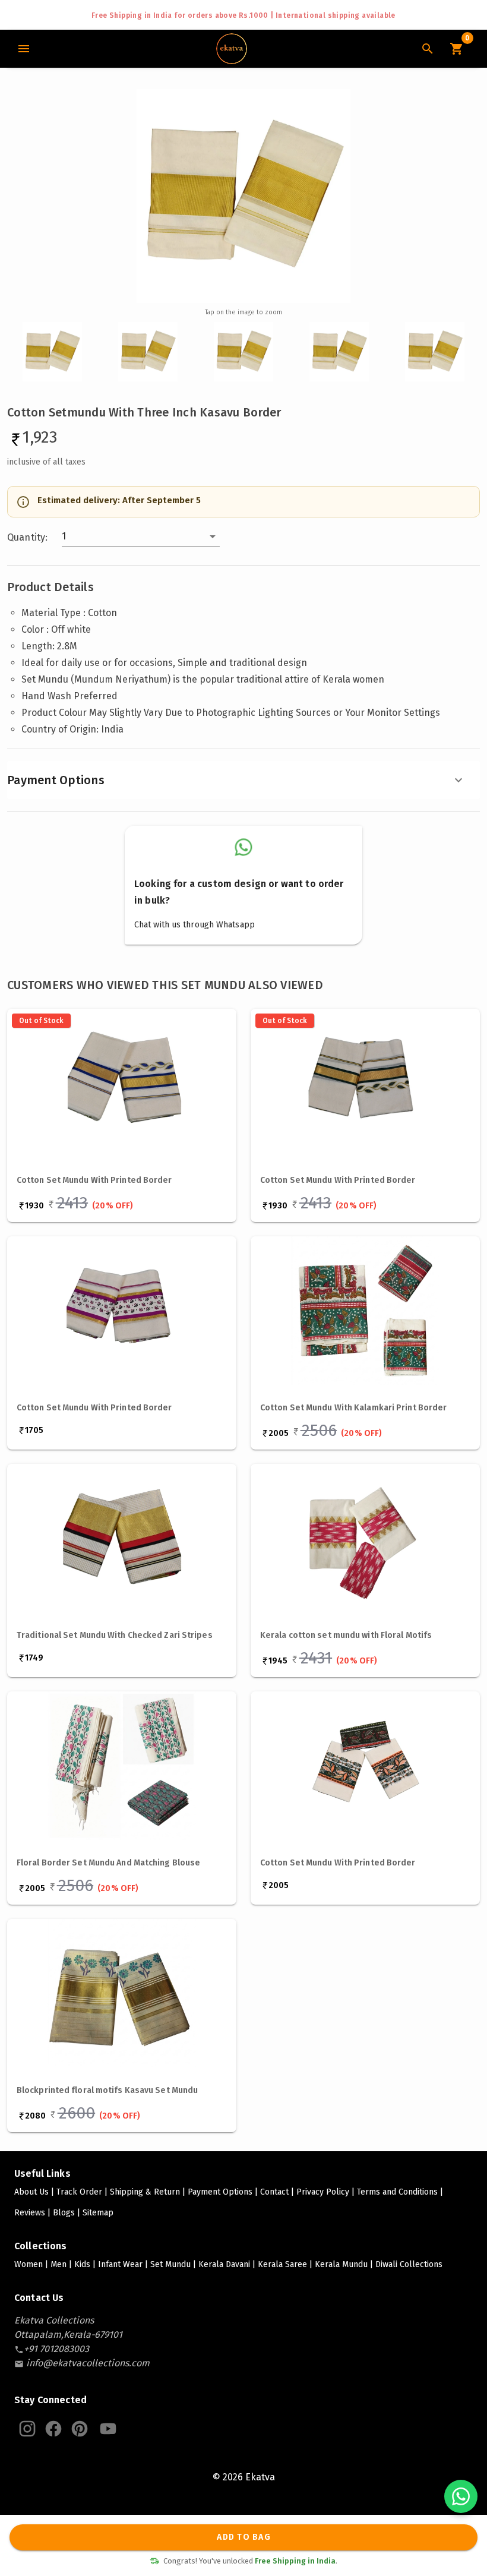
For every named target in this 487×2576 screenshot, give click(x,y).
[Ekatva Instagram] (27, 2429)
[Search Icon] (428, 49)
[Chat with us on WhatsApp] (461, 2496)
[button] (141, 536)
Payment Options (56, 780)
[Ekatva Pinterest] (80, 2429)
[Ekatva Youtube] (108, 2429)
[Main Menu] (24, 49)
